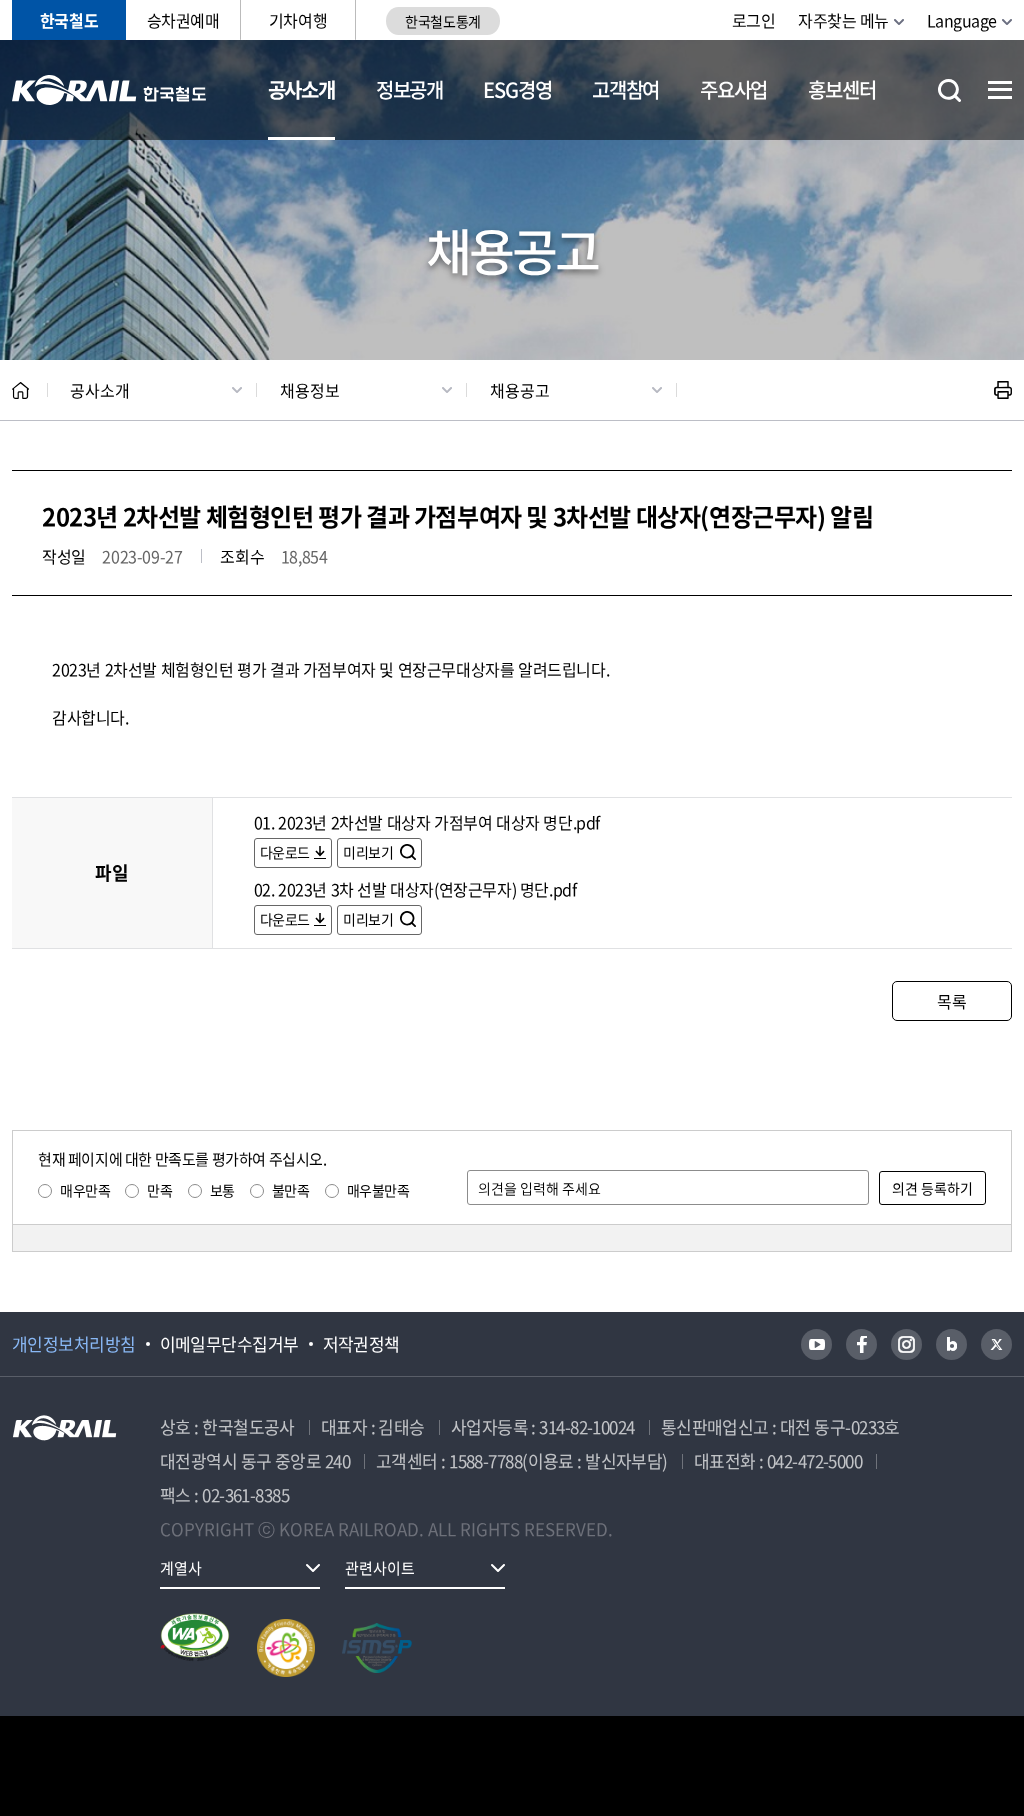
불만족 (291, 1190)
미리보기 (369, 852)
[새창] (816, 1344)
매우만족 (85, 1190)
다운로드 (285, 852)
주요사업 (733, 89)
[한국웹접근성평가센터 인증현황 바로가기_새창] (195, 1648)
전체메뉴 (1000, 90)
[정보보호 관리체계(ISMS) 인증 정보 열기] (377, 1648)
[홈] (20, 390)
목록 (951, 1001)
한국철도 (69, 20)
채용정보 (310, 390)
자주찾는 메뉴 (843, 20)
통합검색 (949, 90)
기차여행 (298, 20)
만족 (159, 1190)
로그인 (754, 20)
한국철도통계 (442, 21)
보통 (222, 1190)
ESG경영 (517, 89)
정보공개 (409, 89)
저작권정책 (361, 1344)
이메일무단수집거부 (229, 1344)
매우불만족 (378, 1190)
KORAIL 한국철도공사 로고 (109, 90)
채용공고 (520, 390)
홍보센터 (841, 89)
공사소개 (301, 89)
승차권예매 (183, 20)
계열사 (181, 1568)
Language (962, 20)
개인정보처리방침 (74, 1344)
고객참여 (625, 89)
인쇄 (1003, 390)
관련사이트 (380, 1568)
